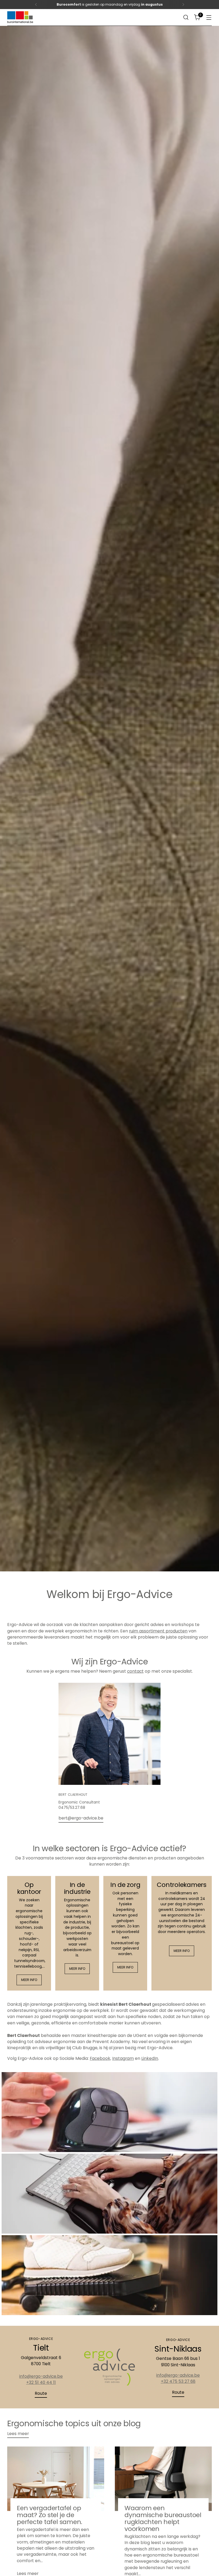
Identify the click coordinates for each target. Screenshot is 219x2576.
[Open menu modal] (209, 17)
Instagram (123, 2058)
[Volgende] (183, 5)
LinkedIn (150, 2058)
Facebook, (100, 2058)
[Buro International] (21, 17)
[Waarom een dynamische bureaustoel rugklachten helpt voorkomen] (163, 2479)
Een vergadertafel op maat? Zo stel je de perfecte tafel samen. (50, 2515)
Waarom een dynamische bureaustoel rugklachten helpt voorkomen (163, 2518)
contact (135, 1671)
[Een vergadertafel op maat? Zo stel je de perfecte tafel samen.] (56, 2479)
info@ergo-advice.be (41, 2376)
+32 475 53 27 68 (178, 2381)
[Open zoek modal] (186, 17)
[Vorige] (36, 5)
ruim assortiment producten (158, 1631)
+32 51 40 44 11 (41, 2382)
